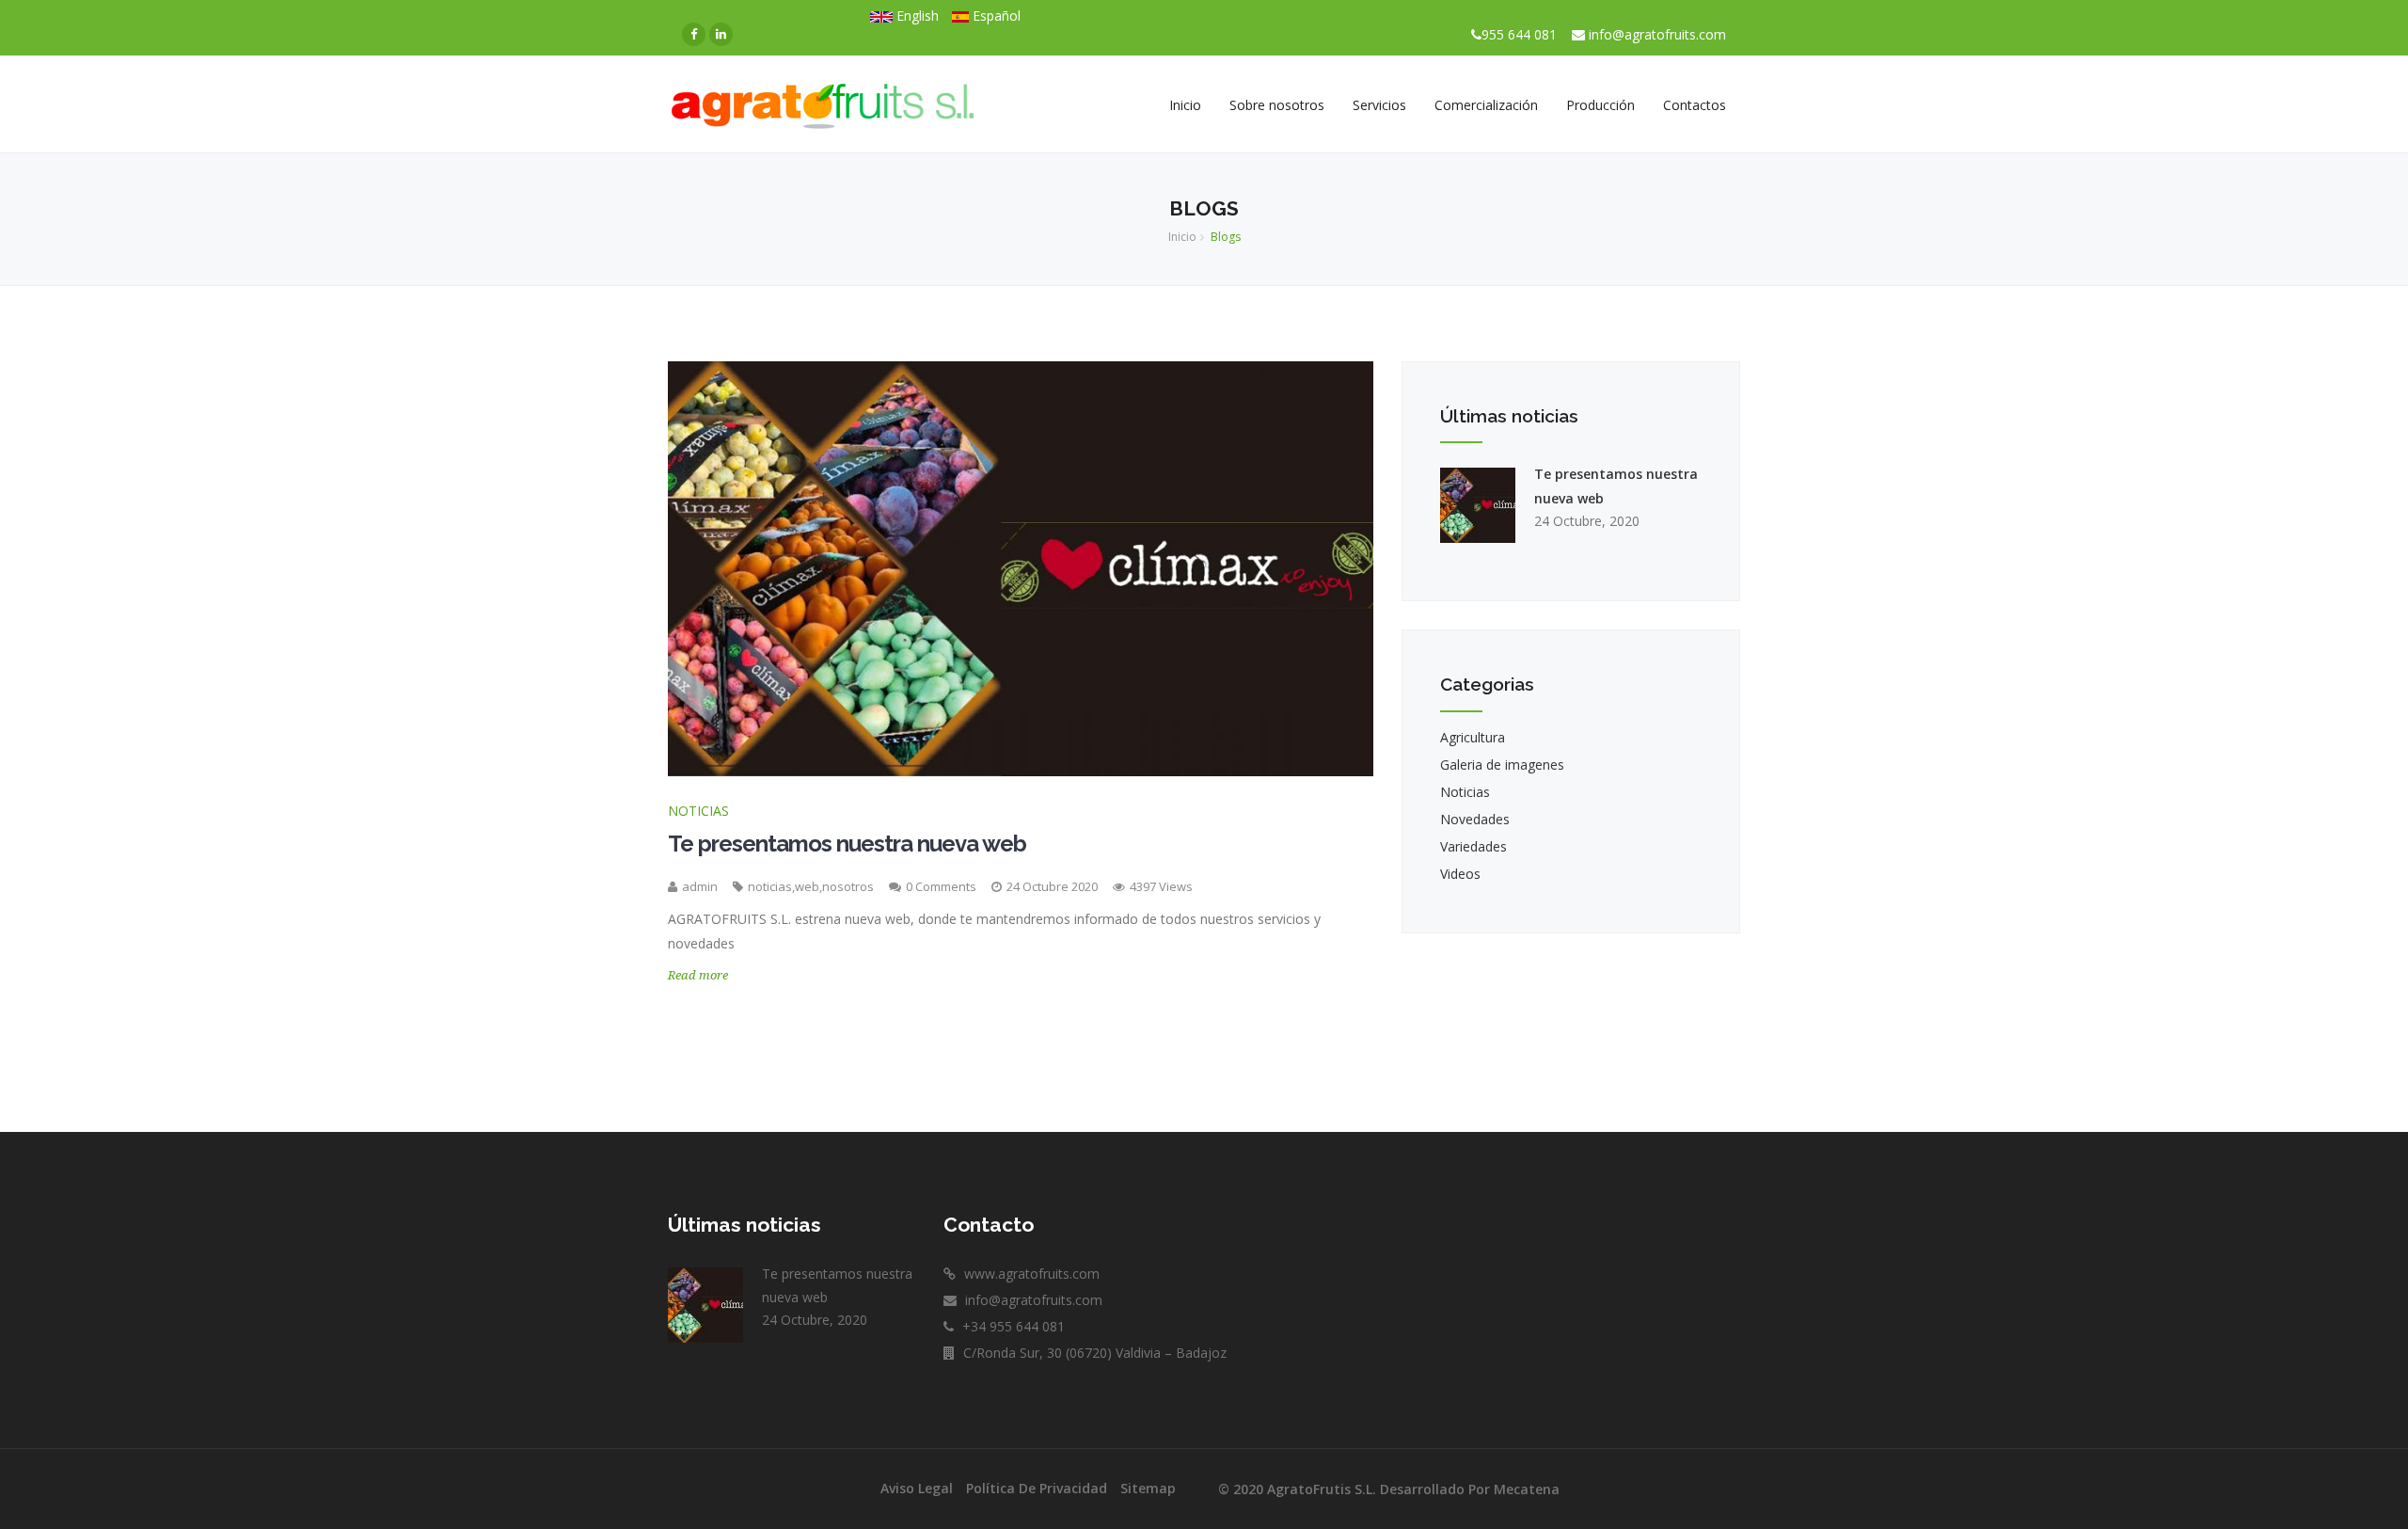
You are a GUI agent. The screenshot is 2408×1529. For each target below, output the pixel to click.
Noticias (698, 811)
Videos (1460, 874)
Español (995, 16)
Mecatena (1527, 1489)
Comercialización (1486, 105)
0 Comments (941, 886)
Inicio (1185, 105)
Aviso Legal (917, 1488)
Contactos (1695, 105)
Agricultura (1473, 737)
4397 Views (1161, 886)
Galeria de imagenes (1502, 764)
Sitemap (1148, 1488)
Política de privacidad (1037, 1488)
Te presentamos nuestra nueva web (847, 844)
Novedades (1475, 819)
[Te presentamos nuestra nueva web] (1021, 568)
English (916, 16)
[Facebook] (694, 34)
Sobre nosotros (1277, 105)
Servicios (1379, 105)
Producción (1600, 105)
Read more (698, 975)
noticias (770, 886)
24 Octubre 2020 (1053, 886)
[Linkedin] (721, 34)
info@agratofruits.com (1657, 34)
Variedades (1473, 846)
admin (700, 886)
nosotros (848, 886)
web (807, 886)
